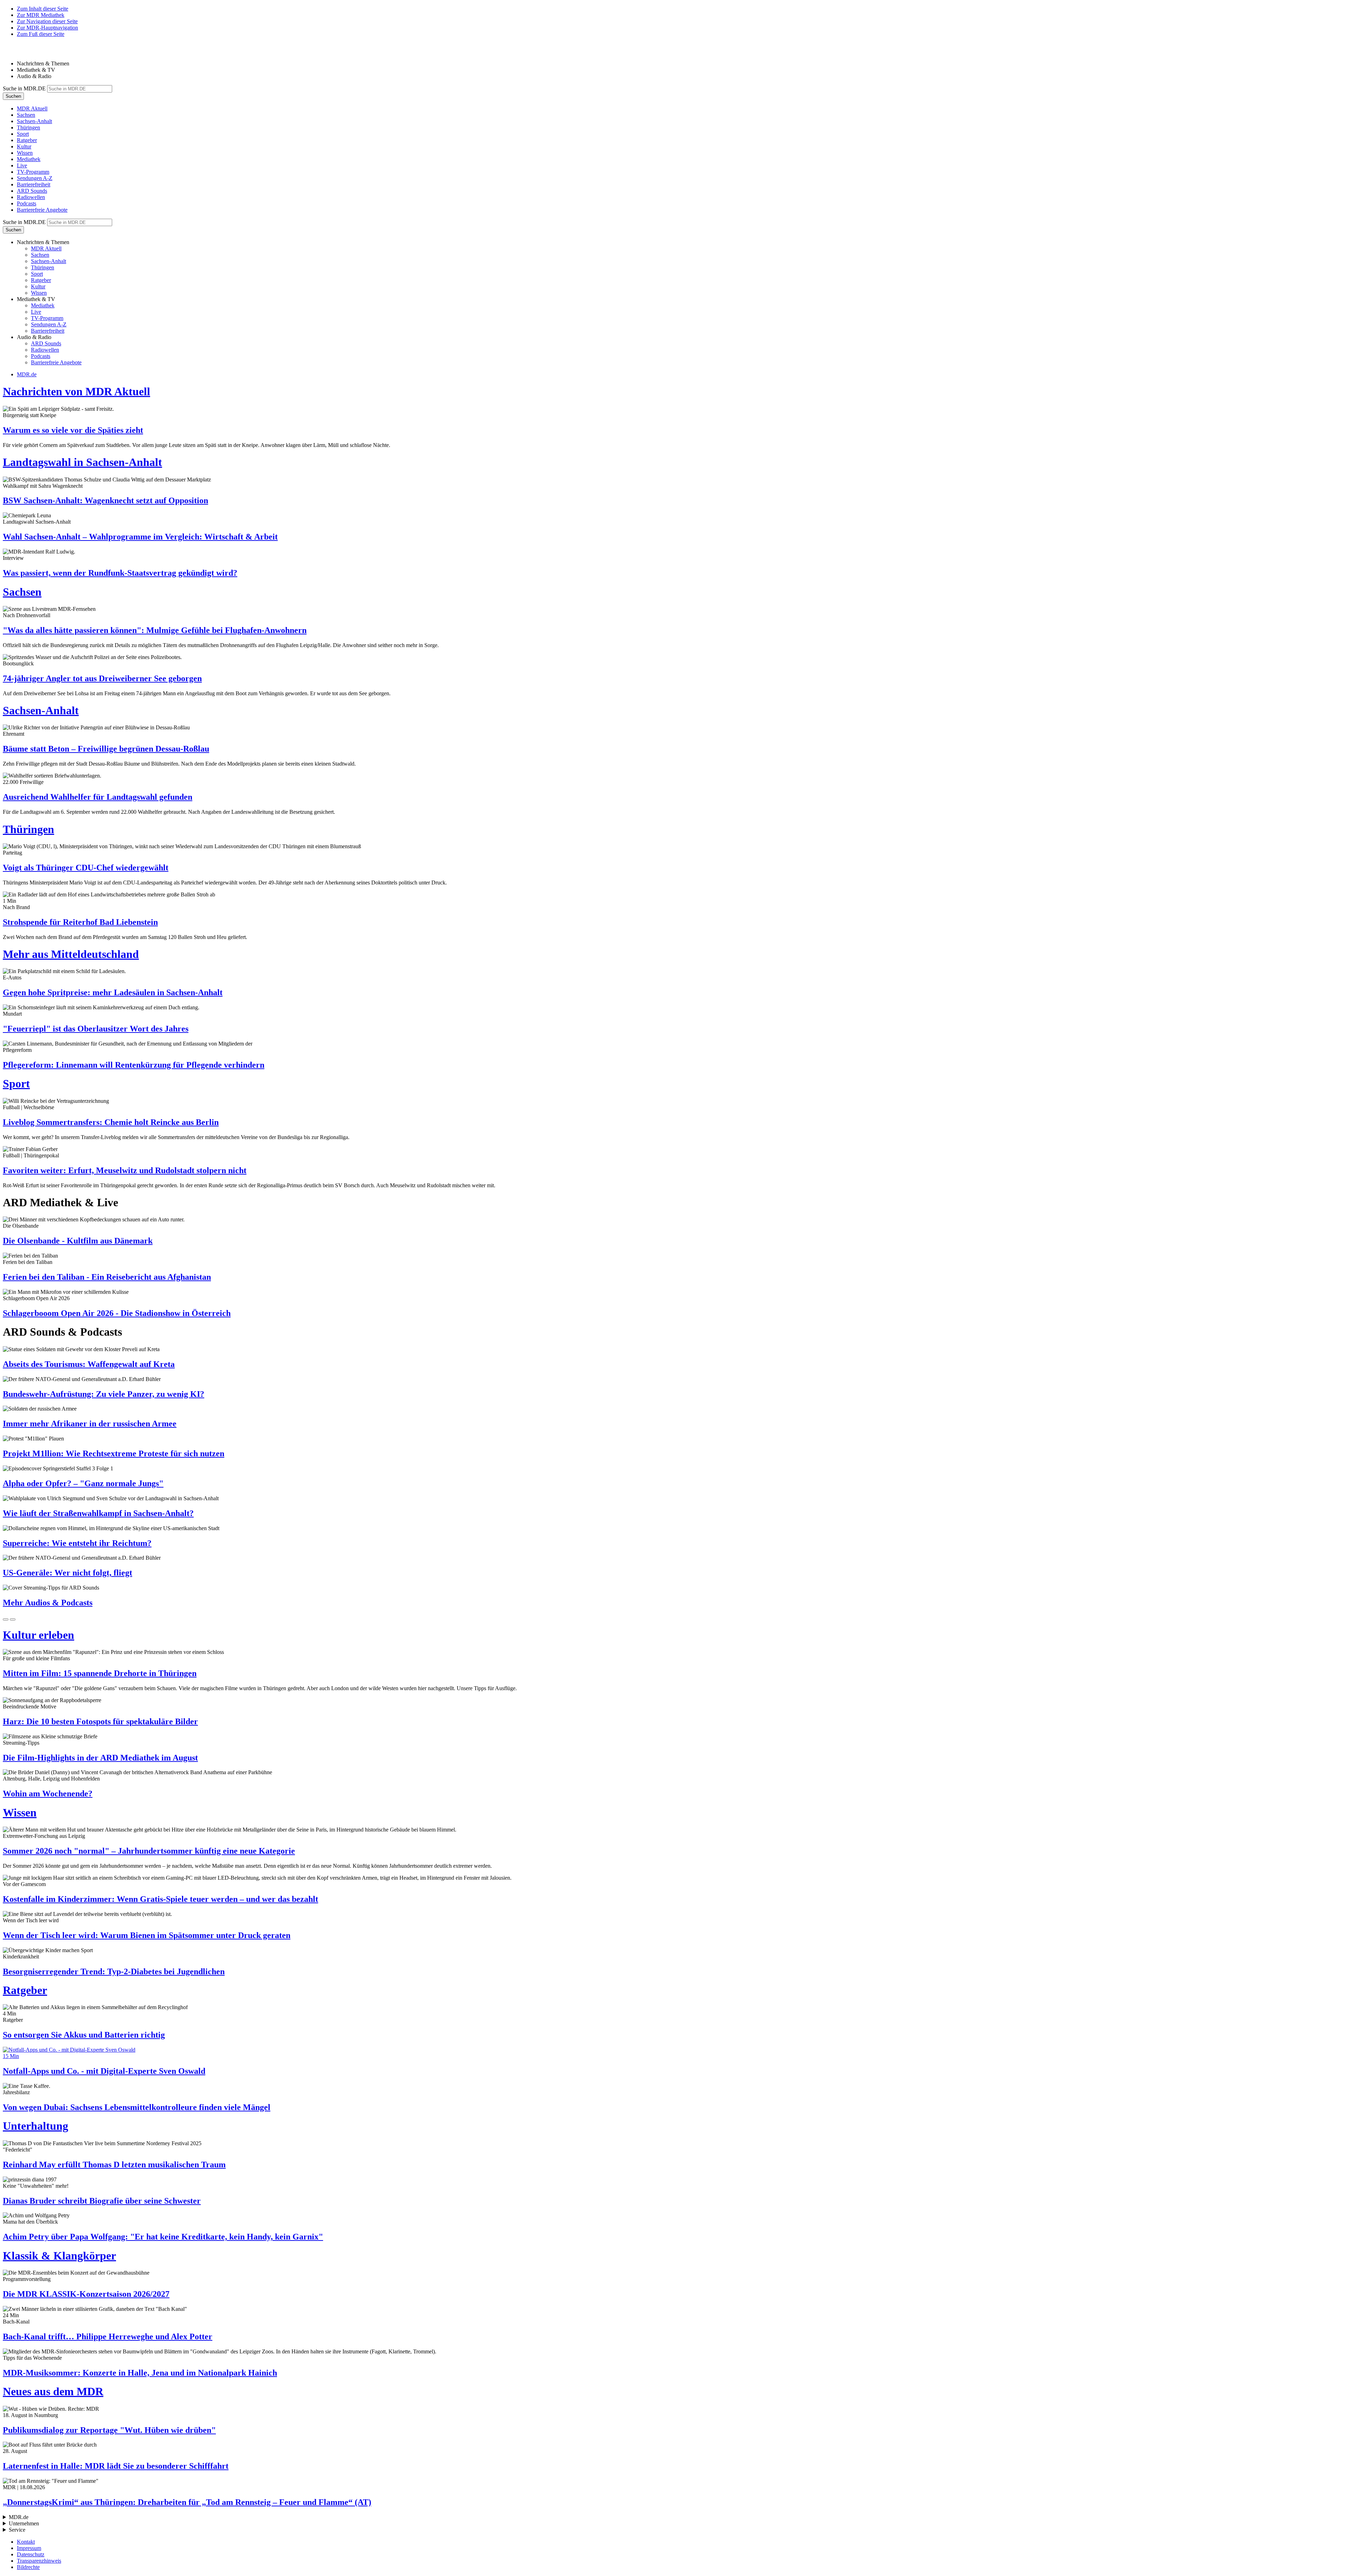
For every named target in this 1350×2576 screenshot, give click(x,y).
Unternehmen (24, 2523)
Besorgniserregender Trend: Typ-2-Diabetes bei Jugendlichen (114, 1971)
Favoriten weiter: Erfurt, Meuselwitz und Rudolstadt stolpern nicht (125, 1170)
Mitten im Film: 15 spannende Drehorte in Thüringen (100, 1673)
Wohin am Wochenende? (48, 1794)
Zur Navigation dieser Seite (47, 21)
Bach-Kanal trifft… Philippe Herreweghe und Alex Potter (108, 2337)
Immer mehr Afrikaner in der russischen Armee (90, 1424)
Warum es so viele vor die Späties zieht (73, 430)
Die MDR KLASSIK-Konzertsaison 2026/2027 (86, 2294)
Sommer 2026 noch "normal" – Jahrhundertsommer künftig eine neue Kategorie (149, 1851)
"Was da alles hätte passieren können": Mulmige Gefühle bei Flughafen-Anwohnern (155, 630)
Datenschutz (31, 2554)
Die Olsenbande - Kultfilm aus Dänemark (78, 1241)
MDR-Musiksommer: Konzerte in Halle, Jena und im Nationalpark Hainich (140, 2373)
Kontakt (26, 2542)
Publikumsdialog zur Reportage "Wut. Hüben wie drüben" (109, 2430)
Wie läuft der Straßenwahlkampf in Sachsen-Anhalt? (98, 1513)
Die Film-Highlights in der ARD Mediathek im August (100, 1758)
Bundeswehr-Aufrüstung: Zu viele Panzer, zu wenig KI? (104, 1394)
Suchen (13, 96)
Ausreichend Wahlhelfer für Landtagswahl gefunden (98, 797)
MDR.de (27, 374)
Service (17, 2530)
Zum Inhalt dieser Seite (43, 9)
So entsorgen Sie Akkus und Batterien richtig (84, 2035)
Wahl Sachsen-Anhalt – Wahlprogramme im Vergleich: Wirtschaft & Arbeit (140, 537)
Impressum (29, 2548)
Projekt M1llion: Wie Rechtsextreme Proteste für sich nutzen (114, 1453)
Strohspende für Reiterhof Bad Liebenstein (80, 922)
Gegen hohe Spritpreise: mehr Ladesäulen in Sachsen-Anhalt (113, 992)
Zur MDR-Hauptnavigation (47, 28)
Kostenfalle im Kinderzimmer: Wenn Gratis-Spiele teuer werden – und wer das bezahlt (160, 1899)
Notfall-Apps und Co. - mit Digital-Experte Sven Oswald (104, 2071)
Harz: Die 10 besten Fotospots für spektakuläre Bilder (100, 1721)
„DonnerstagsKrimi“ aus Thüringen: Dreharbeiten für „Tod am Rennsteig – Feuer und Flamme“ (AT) (187, 2502)
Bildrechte (28, 2567)
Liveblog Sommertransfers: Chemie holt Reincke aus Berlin (111, 1122)
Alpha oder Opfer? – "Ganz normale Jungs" (83, 1483)
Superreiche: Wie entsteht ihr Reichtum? (77, 1543)
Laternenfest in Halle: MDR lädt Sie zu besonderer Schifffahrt (116, 2466)
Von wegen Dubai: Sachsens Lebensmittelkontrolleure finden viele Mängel (137, 2107)
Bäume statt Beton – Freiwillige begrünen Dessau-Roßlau (106, 749)
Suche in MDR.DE (24, 88)
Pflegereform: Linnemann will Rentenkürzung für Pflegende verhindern (134, 1065)
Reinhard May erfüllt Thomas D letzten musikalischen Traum (114, 2165)
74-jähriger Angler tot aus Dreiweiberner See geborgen (102, 678)
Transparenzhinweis (39, 2561)
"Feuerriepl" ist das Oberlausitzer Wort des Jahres (96, 1029)
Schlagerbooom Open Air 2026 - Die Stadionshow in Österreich (117, 1313)
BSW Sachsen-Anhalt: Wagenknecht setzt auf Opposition (105, 500)
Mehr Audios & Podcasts (48, 1603)
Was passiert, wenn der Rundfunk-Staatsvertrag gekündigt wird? (120, 573)
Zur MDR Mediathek (41, 15)
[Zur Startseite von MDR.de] (18, 52)
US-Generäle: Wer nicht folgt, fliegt (67, 1573)
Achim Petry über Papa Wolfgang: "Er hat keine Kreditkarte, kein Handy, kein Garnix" (163, 2237)
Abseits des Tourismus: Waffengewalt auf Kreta (89, 1364)
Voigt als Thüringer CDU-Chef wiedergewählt (86, 868)
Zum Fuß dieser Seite (41, 34)
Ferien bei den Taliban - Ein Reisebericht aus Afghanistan (107, 1277)
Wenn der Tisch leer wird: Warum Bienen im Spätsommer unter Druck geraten (147, 1935)
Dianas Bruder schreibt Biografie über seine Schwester (102, 2201)
